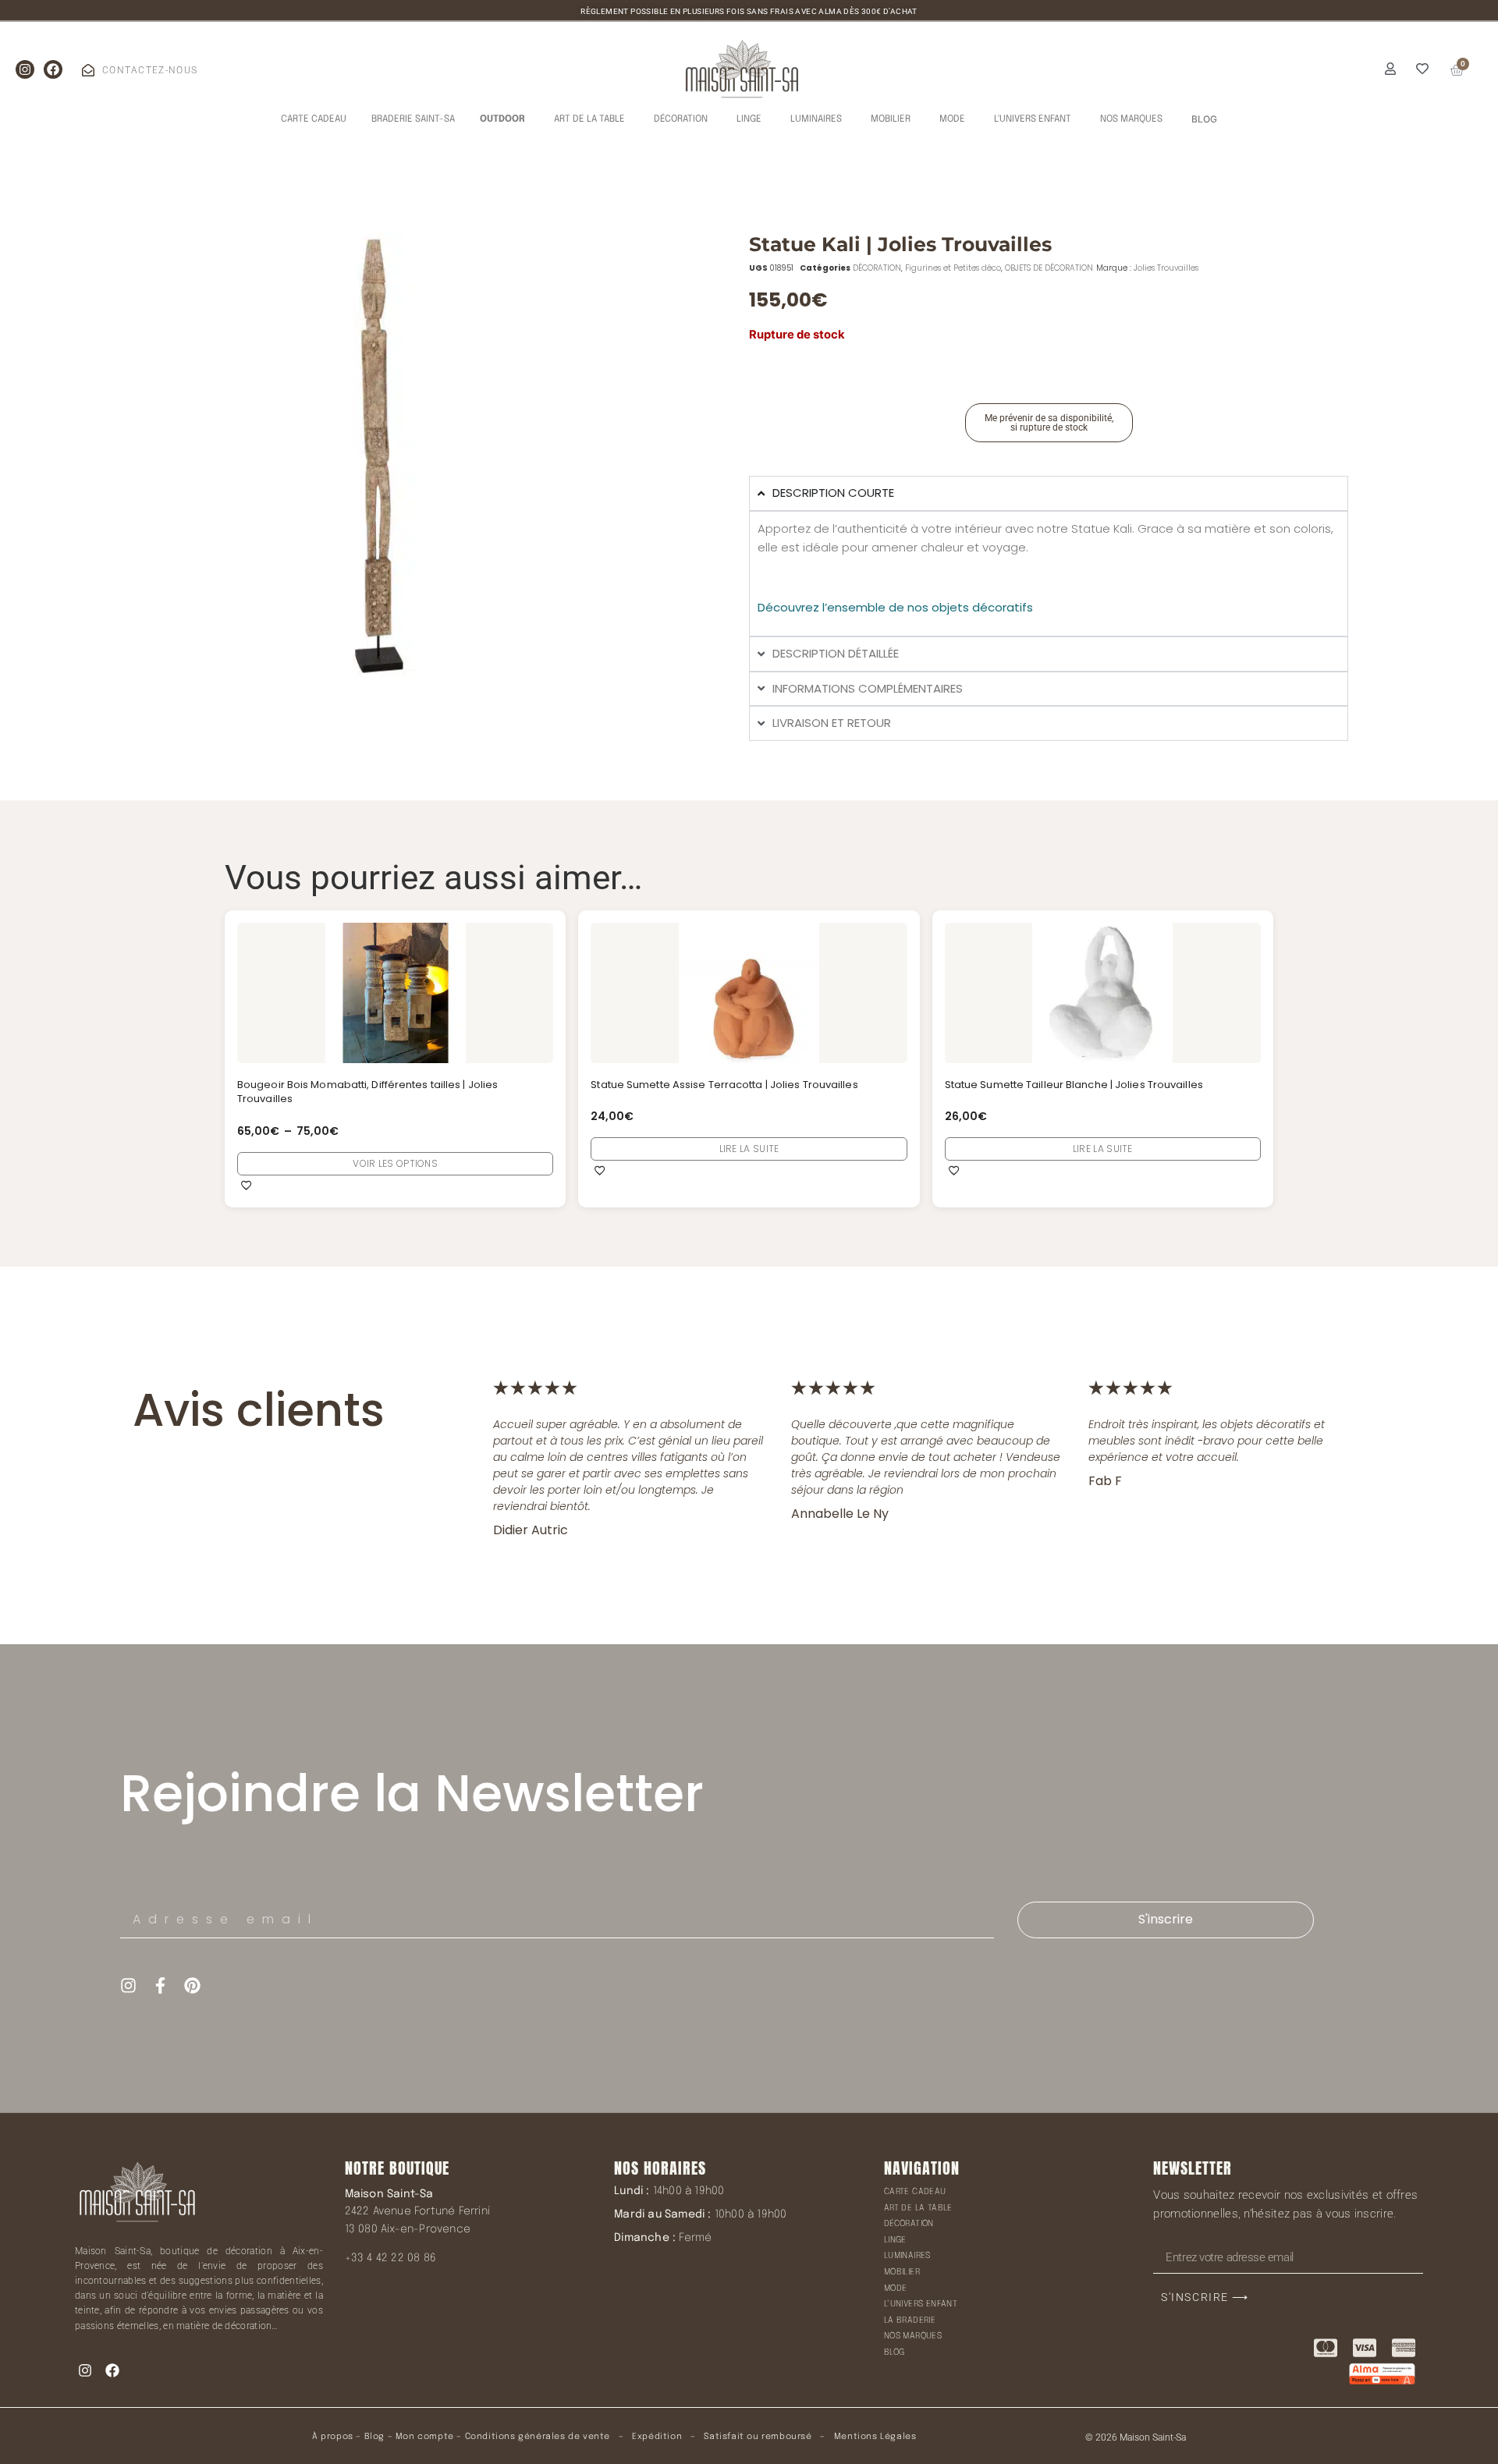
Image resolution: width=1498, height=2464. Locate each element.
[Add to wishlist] (247, 1185)
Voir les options (395, 1163)
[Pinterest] (192, 1985)
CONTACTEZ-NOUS (150, 70)
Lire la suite (749, 1149)
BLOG (895, 2352)
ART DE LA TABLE (918, 2208)
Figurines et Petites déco (953, 268)
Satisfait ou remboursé (758, 2437)
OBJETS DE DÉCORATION (1049, 268)
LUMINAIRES (907, 2256)
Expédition (656, 2437)
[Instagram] (25, 69)
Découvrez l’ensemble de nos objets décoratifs (895, 607)
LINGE (895, 2240)
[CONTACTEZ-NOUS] (88, 70)
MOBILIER (902, 2272)
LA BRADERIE (910, 2320)
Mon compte (425, 2437)
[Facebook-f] (160, 1985)
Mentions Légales (875, 2437)
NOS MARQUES (913, 2336)
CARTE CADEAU (915, 2192)
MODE (896, 2289)
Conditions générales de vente (538, 2437)
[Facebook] (53, 69)
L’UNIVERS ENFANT (921, 2304)
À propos (333, 2437)
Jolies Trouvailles (1166, 268)
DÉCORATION (877, 268)
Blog (374, 2437)
